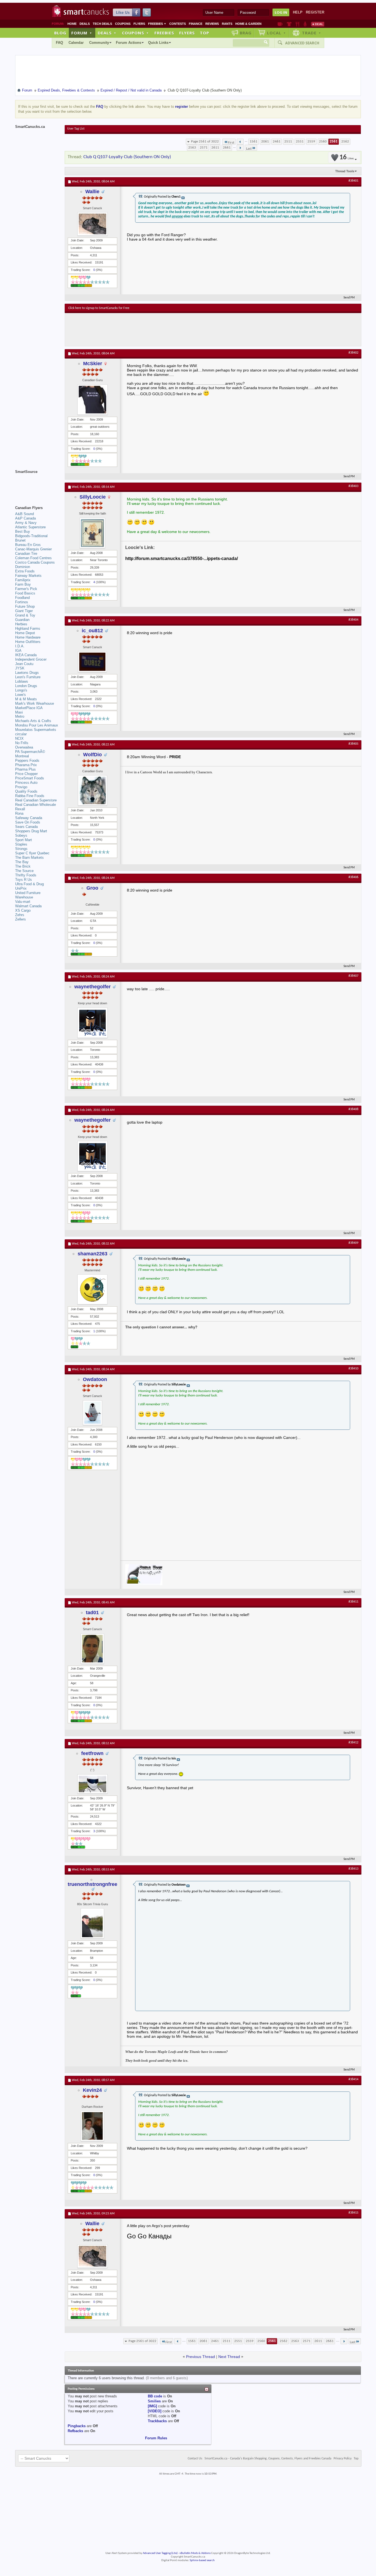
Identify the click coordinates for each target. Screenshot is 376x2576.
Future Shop (25, 606)
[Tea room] (280, 24)
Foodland (22, 598)
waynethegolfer (92, 987)
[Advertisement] (169, 330)
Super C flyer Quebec (32, 853)
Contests (178, 24)
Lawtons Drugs (27, 673)
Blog (60, 33)
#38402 (353, 353)
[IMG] (152, 2406)
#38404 (353, 620)
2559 (311, 142)
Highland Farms (28, 628)
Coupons (123, 24)
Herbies (21, 624)
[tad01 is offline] (92, 1649)
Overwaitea (24, 747)
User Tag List (76, 129)
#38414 (353, 2079)
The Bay (22, 862)
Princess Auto (26, 783)
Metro (20, 716)
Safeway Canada (29, 818)
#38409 (353, 1243)
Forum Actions (129, 43)
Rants (227, 24)
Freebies (157, 24)
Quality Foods (26, 791)
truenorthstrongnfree (92, 1884)
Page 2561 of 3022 (205, 142)
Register (315, 12)
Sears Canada (26, 827)
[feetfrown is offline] (92, 1784)
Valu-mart (23, 902)
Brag (246, 33)
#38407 (353, 976)
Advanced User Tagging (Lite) (160, 2553)
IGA (18, 651)
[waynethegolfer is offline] (92, 1023)
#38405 (353, 744)
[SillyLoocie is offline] (92, 533)
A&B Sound (24, 514)
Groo (92, 888)
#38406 (353, 877)
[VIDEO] (155, 2411)
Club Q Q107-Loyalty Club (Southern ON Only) (127, 157)
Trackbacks (157, 2421)
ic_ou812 (92, 631)
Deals (85, 24)
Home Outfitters (28, 642)
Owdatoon (95, 1379)
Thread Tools (345, 171)
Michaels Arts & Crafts (33, 721)
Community (99, 43)
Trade (312, 33)
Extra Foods (25, 571)
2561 (334, 142)
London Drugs (26, 686)
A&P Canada (25, 518)
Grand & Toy (25, 615)
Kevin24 (92, 2090)
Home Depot (25, 633)
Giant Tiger (24, 611)
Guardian (22, 620)
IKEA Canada (26, 655)
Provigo (21, 787)
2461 (277, 142)
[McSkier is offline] (92, 400)
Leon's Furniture (28, 677)
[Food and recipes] (297, 24)
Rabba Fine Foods (30, 796)
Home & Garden (248, 24)
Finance (196, 24)
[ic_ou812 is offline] (92, 662)
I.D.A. (20, 646)
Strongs (21, 849)
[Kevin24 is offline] (92, 2126)
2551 (300, 142)
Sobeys (21, 835)
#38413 (353, 1869)
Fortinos (22, 602)
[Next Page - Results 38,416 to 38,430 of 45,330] (240, 148)
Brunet (20, 540)
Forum (82, 33)
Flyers (139, 24)
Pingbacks (77, 2426)
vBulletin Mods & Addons (195, 2553)
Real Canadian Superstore (36, 800)
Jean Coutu (24, 664)
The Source (24, 871)
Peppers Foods (27, 761)
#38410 (353, 1369)
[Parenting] (305, 24)
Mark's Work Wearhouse (35, 703)
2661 (227, 148)
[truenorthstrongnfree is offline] (92, 1923)
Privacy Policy (343, 2459)
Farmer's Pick (26, 589)
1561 (254, 142)
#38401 (353, 181)
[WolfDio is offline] (92, 790)
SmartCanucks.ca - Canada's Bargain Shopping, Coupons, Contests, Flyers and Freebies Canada (268, 2459)
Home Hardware (28, 637)
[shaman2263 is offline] (92, 1289)
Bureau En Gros (28, 545)
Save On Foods (28, 822)
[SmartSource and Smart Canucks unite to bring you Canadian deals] (37, 484)
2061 (265, 142)
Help (298, 12)
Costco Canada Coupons (35, 562)
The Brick (23, 866)
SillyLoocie (93, 497)
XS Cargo (23, 910)
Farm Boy (23, 584)
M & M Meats (26, 699)
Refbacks (75, 2431)
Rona (19, 813)
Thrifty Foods (26, 875)
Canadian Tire (26, 554)
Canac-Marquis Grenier (33, 549)
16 (347, 158)
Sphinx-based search (202, 2560)
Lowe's (21, 695)
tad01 (92, 1613)
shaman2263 (92, 1254)
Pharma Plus (25, 769)
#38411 (353, 1602)
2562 (345, 142)
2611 (215, 148)
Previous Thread (201, 2357)
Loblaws (22, 681)
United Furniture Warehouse (28, 895)
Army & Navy (26, 523)
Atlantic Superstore (30, 527)
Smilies (154, 2401)
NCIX (19, 738)
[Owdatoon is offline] (92, 1413)
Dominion (23, 567)
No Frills (22, 743)
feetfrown (92, 1753)
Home (72, 24)
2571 (204, 148)
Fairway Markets (28, 576)
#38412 (353, 1743)
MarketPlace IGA (29, 708)
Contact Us (195, 2459)
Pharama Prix (26, 765)
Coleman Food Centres (33, 558)
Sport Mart (24, 840)
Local (276, 33)
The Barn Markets (29, 858)
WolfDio (92, 755)
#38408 (353, 1109)
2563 (192, 148)
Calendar (76, 43)
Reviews (212, 24)
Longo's (21, 690)
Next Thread (229, 2357)
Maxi (19, 712)
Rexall (20, 809)
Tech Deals (102, 24)
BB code (155, 2396)
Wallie (92, 192)
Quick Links (158, 43)
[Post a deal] (318, 24)
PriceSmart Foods (30, 778)
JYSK (20, 668)
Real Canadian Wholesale (36, 805)
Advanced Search (302, 43)
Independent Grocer (31, 659)
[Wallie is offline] (92, 224)
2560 (323, 142)
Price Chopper (26, 774)
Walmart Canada (28, 906)
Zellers (21, 919)
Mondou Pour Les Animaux (37, 725)
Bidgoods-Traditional (31, 536)
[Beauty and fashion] (289, 24)
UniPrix (21, 888)
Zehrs (20, 915)
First (231, 143)
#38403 (353, 486)
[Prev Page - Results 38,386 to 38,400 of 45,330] (240, 142)
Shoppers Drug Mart (31, 831)
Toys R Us (24, 880)
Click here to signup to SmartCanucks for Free (99, 308)
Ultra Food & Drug (29, 884)
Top (205, 33)
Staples (21, 844)
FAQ (59, 43)
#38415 (353, 2213)
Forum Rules (156, 2438)
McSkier (93, 364)
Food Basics (25, 593)
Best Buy (23, 531)
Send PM (349, 298)
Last (249, 149)
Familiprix (23, 580)
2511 (288, 142)
